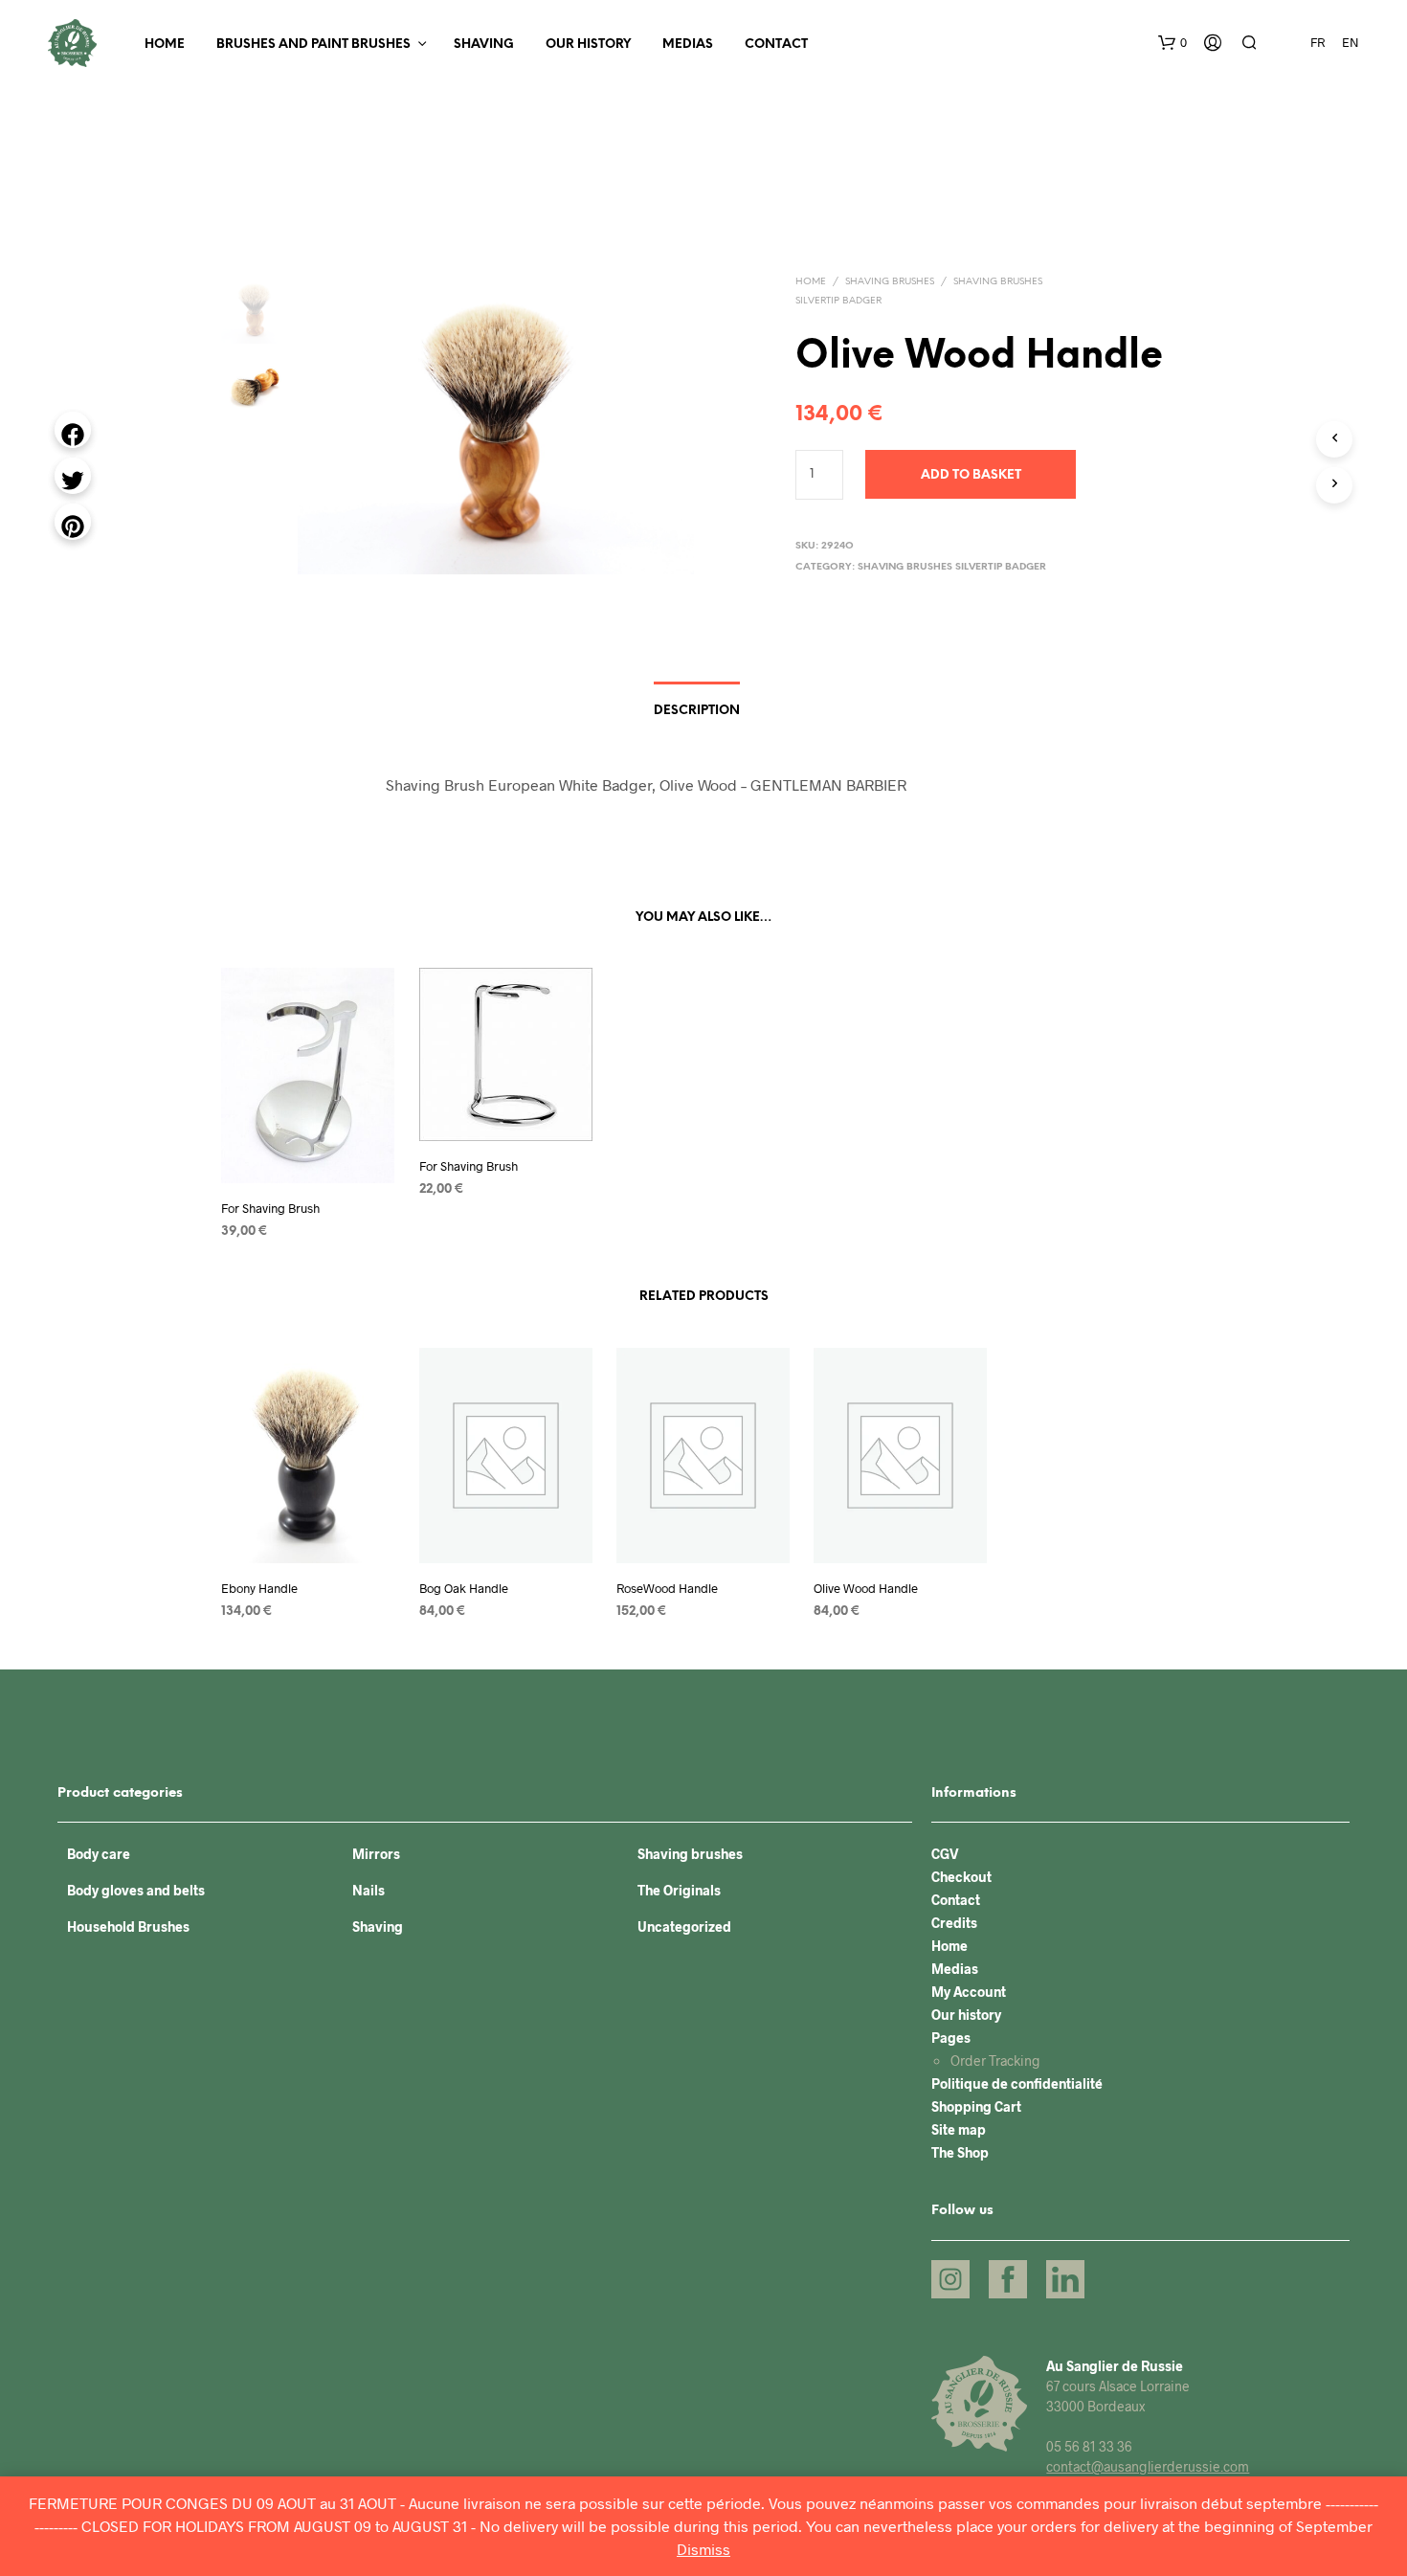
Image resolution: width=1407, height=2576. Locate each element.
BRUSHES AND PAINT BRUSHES (313, 45)
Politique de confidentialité (1017, 2083)
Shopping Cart (976, 2106)
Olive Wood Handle (866, 1588)
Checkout (961, 1877)
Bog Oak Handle (464, 1588)
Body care (99, 1854)
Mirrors (376, 1854)
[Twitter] (73, 476)
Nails (368, 1890)
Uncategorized (684, 1926)
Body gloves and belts (136, 1890)
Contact (776, 45)
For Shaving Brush (270, 1209)
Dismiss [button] (703, 2549)
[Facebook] (73, 430)
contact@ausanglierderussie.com (1148, 2466)
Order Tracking (995, 2061)
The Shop (960, 2152)
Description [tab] (697, 711)
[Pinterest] (73, 522)
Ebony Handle (259, 1588)
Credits (954, 1923)
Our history (588, 45)
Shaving (484, 45)
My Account (969, 1992)
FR (1318, 42)
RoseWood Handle (667, 1588)
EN (1351, 42)
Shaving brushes (890, 282)
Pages (951, 2038)
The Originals (679, 1890)
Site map (959, 2129)
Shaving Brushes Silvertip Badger (952, 567)
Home (165, 45)
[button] (1172, 43)
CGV (945, 1854)
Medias (688, 45)
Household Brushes (128, 1926)
